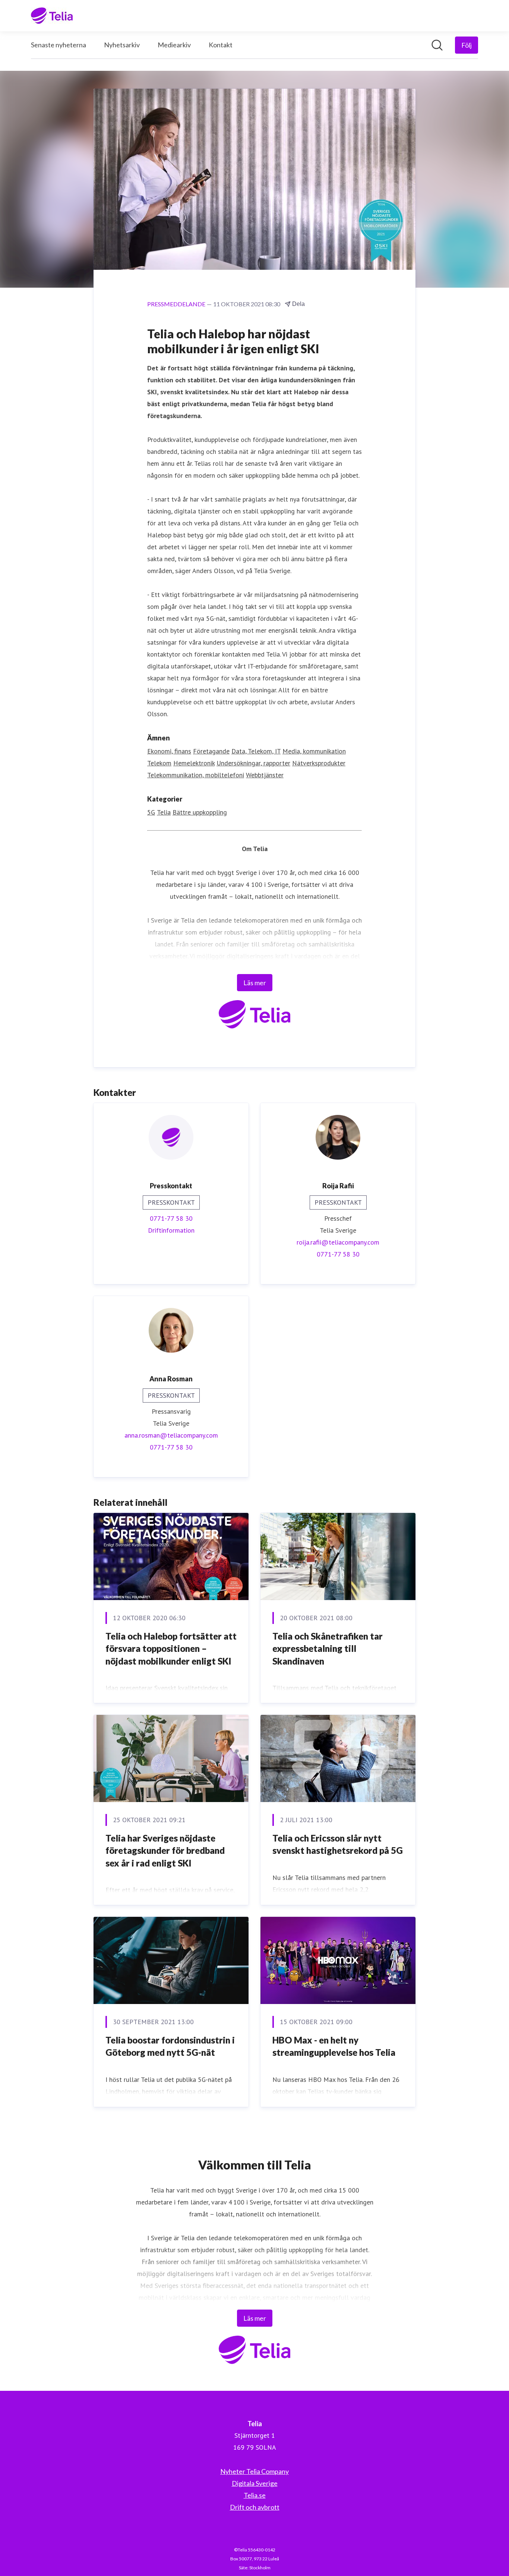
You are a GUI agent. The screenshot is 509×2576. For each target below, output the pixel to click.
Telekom (159, 763)
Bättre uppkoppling (200, 812)
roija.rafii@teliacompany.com (338, 1242)
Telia (164, 812)
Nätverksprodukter (319, 763)
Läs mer (255, 983)
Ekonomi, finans (169, 751)
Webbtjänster (265, 775)
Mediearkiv (174, 45)
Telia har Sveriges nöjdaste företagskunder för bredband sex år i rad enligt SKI (165, 1850)
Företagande (211, 751)
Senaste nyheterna (59, 45)
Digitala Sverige (255, 2483)
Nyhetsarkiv (122, 45)
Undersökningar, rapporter (253, 763)
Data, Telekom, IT (256, 751)
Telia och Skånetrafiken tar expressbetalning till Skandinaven (328, 1649)
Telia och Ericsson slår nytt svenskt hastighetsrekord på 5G (338, 1844)
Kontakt (221, 45)
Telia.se (255, 2495)
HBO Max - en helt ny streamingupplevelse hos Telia (334, 2046)
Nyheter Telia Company (255, 2471)
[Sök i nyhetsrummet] (437, 45)
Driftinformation (171, 1230)
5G (151, 812)
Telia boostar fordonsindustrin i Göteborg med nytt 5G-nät (170, 2046)
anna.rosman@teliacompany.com (171, 1435)
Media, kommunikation (314, 751)
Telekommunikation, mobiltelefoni (196, 775)
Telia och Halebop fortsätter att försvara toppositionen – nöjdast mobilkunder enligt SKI (171, 1649)
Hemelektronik (194, 763)
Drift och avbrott (255, 2507)
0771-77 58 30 (171, 1218)
